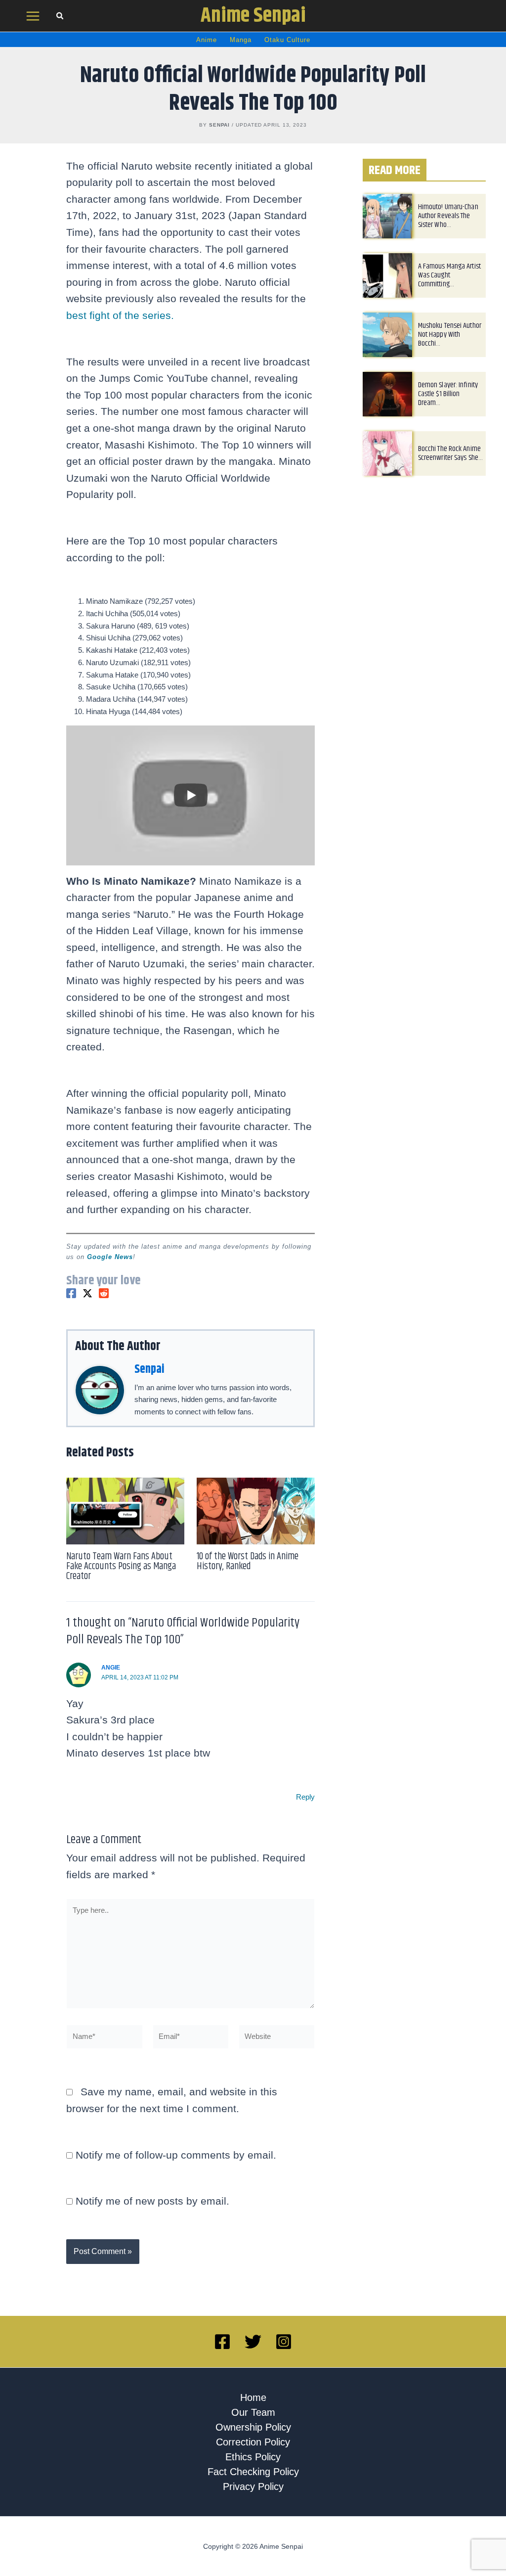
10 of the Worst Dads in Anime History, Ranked (248, 1561)
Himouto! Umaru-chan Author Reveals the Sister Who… (448, 216)
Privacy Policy (253, 2486)
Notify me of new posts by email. (152, 2201)
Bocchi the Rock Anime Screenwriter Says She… (450, 453)
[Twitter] (87, 1293)
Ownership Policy (253, 2427)
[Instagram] (284, 2342)
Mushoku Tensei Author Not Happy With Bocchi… (450, 335)
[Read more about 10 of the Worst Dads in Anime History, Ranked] (256, 1511)
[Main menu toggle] (33, 16)
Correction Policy (253, 2442)
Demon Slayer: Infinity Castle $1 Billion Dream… (448, 394)
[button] (60, 17)
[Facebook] (71, 1293)
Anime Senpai (253, 16)
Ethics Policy (253, 2457)
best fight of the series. (120, 315)
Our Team (253, 2412)
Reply (305, 1797)
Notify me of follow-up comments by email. (176, 2155)
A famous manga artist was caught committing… (449, 275)
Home (253, 2397)
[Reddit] (104, 1293)
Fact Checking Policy (253, 2472)
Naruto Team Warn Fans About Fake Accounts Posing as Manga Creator (121, 1566)
